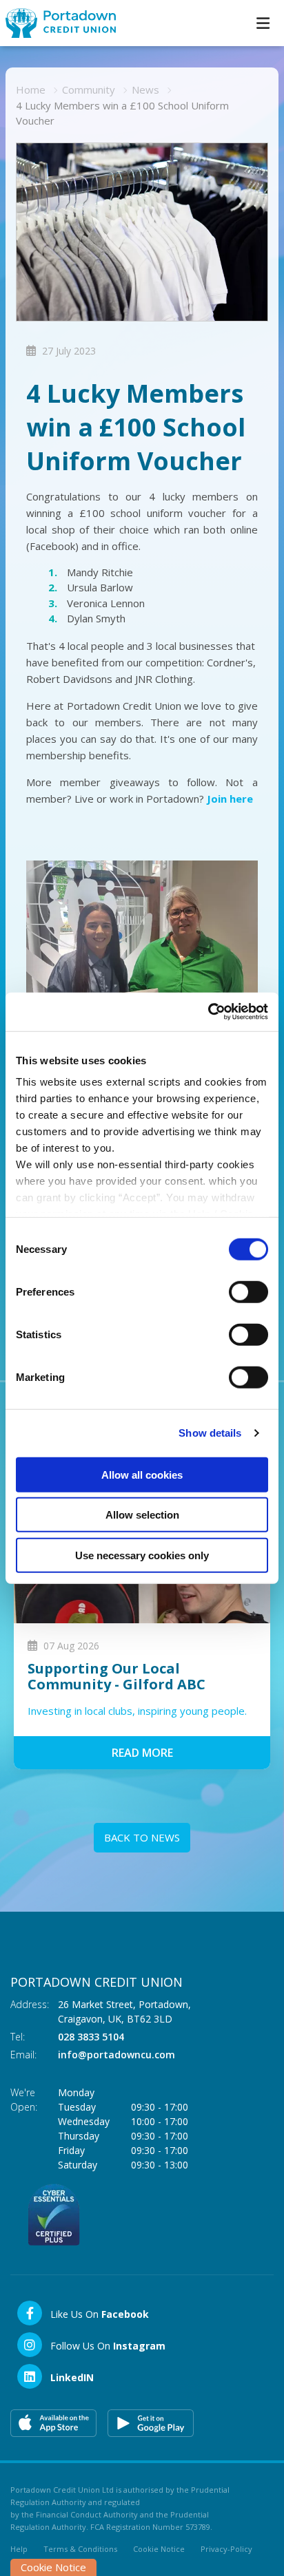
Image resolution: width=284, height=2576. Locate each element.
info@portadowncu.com (116, 2055)
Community (89, 89)
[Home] (55, 23)
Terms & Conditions (80, 2549)
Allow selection (142, 1515)
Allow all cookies (142, 1474)
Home (31, 89)
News (145, 89)
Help (19, 2549)
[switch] (248, 1291)
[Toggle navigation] (263, 23)
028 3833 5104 (91, 2037)
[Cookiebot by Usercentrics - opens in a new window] (208, 1012)
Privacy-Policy (226, 2549)
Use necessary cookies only (142, 1555)
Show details (210, 1433)
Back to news (142, 1837)
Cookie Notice (159, 2549)
